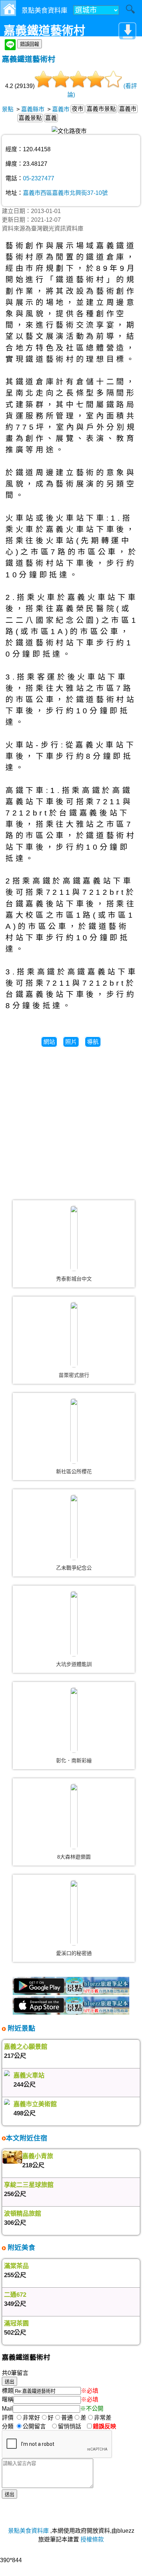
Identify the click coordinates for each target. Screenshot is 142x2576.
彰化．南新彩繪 (74, 1760)
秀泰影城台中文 (74, 1279)
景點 (8, 109)
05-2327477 (39, 178)
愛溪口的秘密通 (74, 1953)
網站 (49, 1042)
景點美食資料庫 (28, 2531)
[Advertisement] (71, 1120)
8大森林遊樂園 (74, 1857)
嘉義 (51, 118)
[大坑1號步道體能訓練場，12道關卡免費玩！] (74, 1624)
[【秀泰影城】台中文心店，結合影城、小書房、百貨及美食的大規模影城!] (74, 1238)
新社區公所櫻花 (74, 1471)
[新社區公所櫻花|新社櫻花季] (74, 1431)
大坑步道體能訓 (74, 1664)
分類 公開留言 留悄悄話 (44, 2426)
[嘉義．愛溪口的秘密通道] (74, 1913)
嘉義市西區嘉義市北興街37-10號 (65, 193)
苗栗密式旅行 (74, 1375)
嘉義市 (61, 109)
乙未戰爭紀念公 (74, 1568)
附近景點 (21, 2028)
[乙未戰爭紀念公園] (74, 1527)
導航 (93, 1042)
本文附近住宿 (27, 2138)
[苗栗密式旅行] (74, 1335)
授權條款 (92, 2539)
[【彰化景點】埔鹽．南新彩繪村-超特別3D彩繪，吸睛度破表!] (74, 1720)
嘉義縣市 (33, 109)
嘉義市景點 (101, 109)
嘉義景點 (30, 118)
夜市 (78, 109)
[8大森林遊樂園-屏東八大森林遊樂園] (74, 1816)
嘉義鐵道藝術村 (29, 59)
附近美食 (21, 2248)
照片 (71, 1042)
